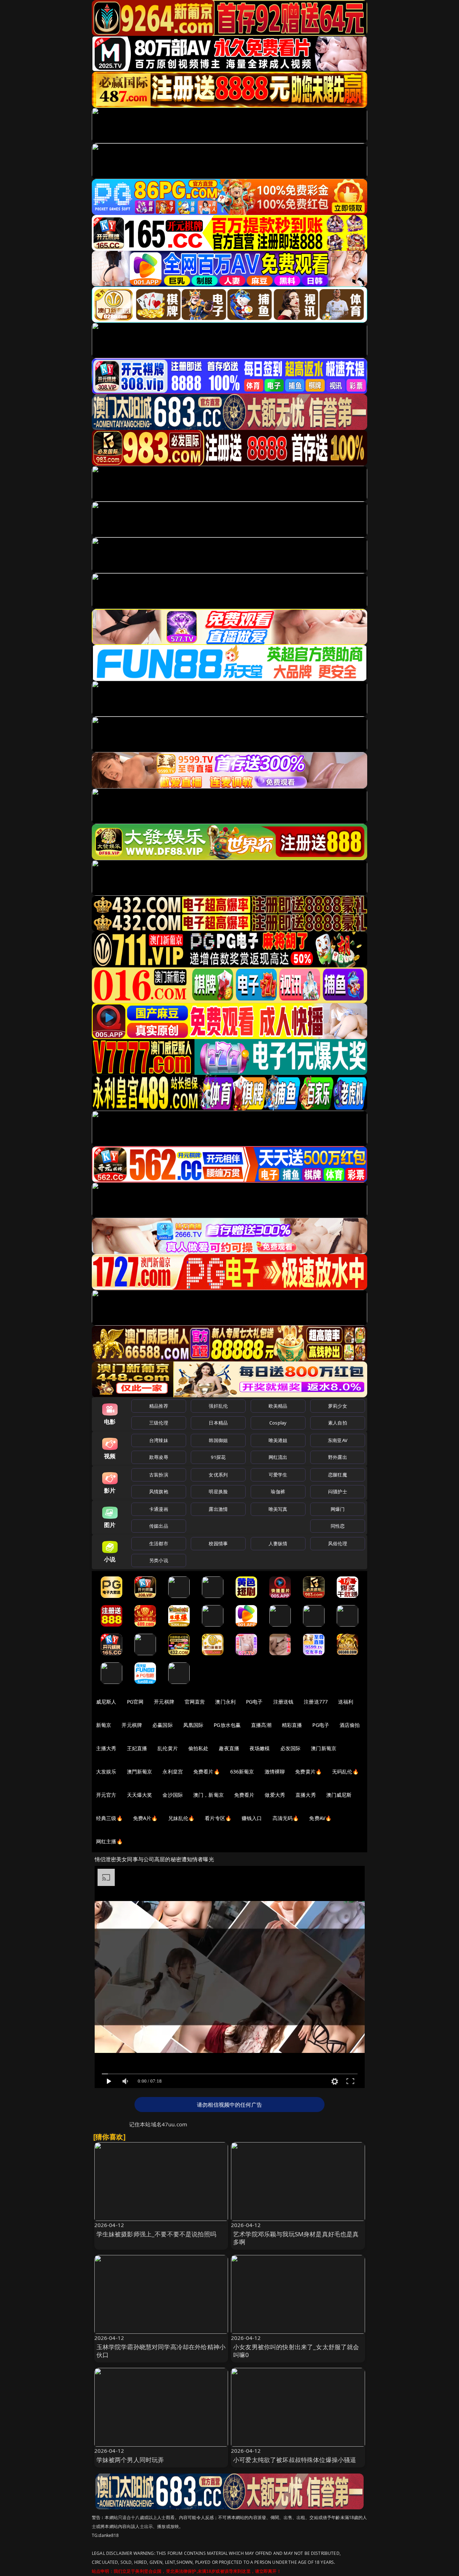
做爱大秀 (275, 1795)
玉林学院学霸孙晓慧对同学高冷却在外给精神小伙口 (161, 2351)
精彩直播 (292, 1725)
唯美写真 (278, 1509)
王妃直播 (137, 1748)
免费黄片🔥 (308, 1771)
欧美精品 (278, 1406)
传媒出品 (159, 1526)
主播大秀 (106, 1748)
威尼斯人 (106, 1702)
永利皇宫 (173, 1771)
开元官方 (106, 1795)
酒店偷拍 (350, 1725)
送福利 (346, 1702)
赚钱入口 (252, 1818)
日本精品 (218, 1423)
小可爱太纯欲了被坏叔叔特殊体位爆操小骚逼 (295, 2460)
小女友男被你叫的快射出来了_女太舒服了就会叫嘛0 (296, 2351)
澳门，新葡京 (209, 1795)
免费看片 (244, 1795)
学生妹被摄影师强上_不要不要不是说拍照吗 (156, 2234)
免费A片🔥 (145, 1818)
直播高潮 (261, 1725)
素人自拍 (338, 1423)
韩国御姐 (218, 1440)
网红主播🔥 (109, 1841)
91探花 (218, 1457)
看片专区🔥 (218, 1818)
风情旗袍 (159, 1492)
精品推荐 (159, 1406)
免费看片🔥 (207, 1771)
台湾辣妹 (159, 1440)
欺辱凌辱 (159, 1457)
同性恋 (338, 1526)
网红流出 (278, 1457)
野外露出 (338, 1457)
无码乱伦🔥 (345, 1771)
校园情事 (218, 1543)
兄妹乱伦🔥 (181, 1818)
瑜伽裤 (278, 1492)
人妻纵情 (278, 1543)
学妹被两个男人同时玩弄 (130, 2460)
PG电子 (254, 1702)
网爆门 (338, 1509)
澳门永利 (225, 1702)
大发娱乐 (106, 1771)
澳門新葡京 (140, 1771)
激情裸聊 (275, 1771)
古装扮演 (159, 1475)
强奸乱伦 (218, 1406)
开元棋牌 (164, 1702)
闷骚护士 (338, 1492)
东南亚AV (338, 1440)
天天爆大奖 (140, 1795)
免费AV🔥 (320, 1818)
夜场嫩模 (260, 1748)
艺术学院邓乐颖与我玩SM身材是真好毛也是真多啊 (296, 2238)
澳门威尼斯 (339, 1795)
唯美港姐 (278, 1440)
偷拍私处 (198, 1748)
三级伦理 (159, 1423)
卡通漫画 (159, 1509)
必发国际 (291, 1748)
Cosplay (278, 1423)
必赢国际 (163, 1725)
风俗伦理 (338, 1543)
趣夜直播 (229, 1748)
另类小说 (159, 1560)
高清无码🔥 (286, 1818)
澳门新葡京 (324, 1748)
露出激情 (218, 1509)
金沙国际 (173, 1795)
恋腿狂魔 (338, 1475)
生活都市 (159, 1543)
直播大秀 (306, 1795)
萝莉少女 (338, 1406)
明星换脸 (218, 1492)
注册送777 (316, 1702)
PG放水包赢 (227, 1725)
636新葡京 (242, 1771)
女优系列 (218, 1475)
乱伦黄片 (168, 1748)
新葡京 (104, 1725)
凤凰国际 (193, 1725)
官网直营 (195, 1702)
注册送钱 (283, 1702)
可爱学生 (278, 1475)
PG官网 (135, 1702)
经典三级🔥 (109, 1818)
